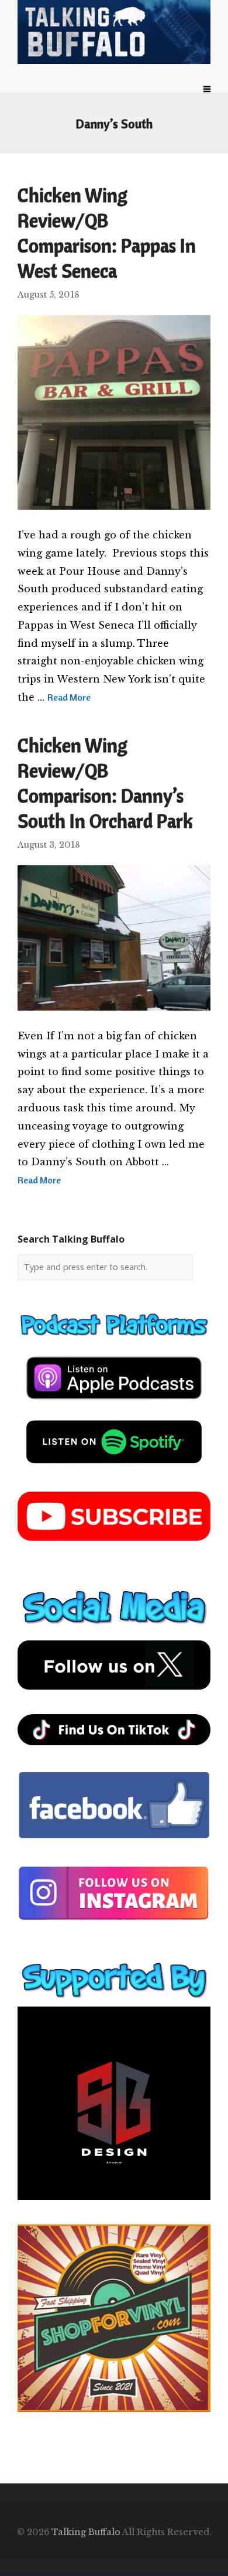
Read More (69, 697)
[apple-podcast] (114, 1404)
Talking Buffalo (86, 2532)
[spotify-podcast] (114, 1468)
